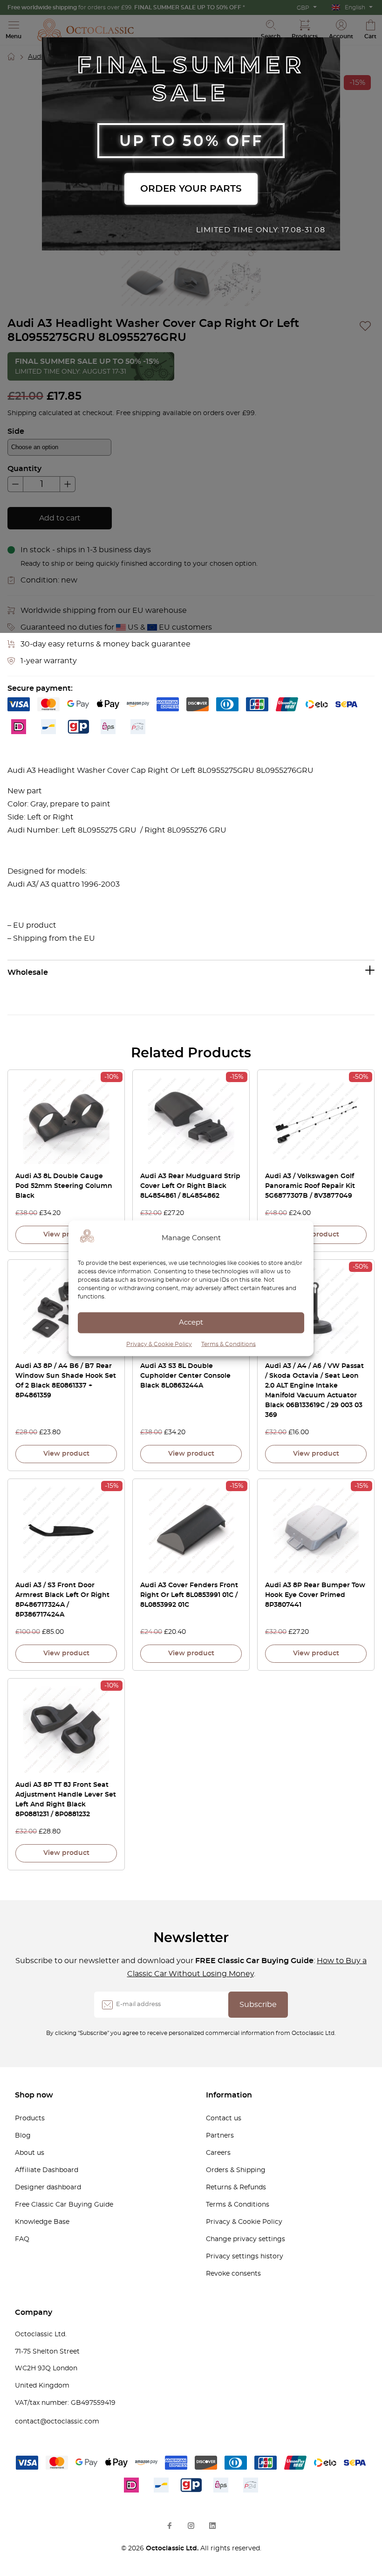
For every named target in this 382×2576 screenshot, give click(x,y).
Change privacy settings (246, 2239)
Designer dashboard (48, 2187)
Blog (23, 2136)
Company (34, 2312)
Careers (218, 2153)
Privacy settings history (245, 2257)
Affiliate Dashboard (47, 2170)
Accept (191, 1323)
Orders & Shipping (236, 2170)
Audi (35, 57)
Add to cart (60, 518)
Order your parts (191, 189)
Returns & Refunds (236, 2187)
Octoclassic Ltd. (173, 2548)
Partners (220, 2136)
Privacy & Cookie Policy (159, 1344)
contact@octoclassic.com (57, 2422)
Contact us (224, 2118)
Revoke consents (233, 2274)
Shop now (34, 2095)
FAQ (22, 2239)
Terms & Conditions (229, 1344)
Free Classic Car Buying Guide (64, 2205)
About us (30, 2153)
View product (66, 1235)
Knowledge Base (42, 2222)
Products (30, 2118)
